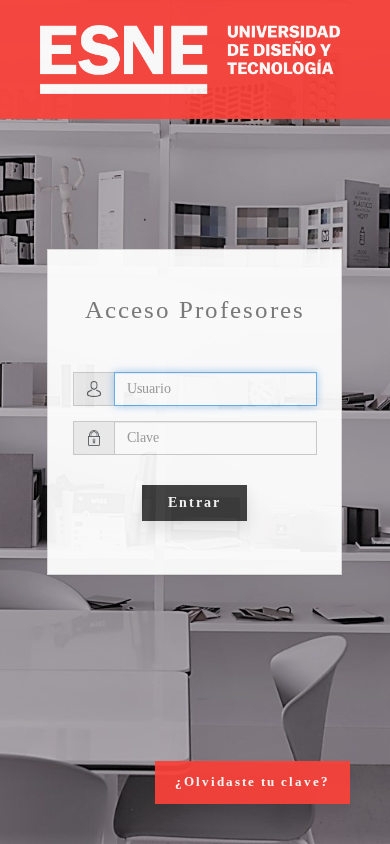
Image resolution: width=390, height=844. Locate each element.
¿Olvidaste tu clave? (252, 781)
